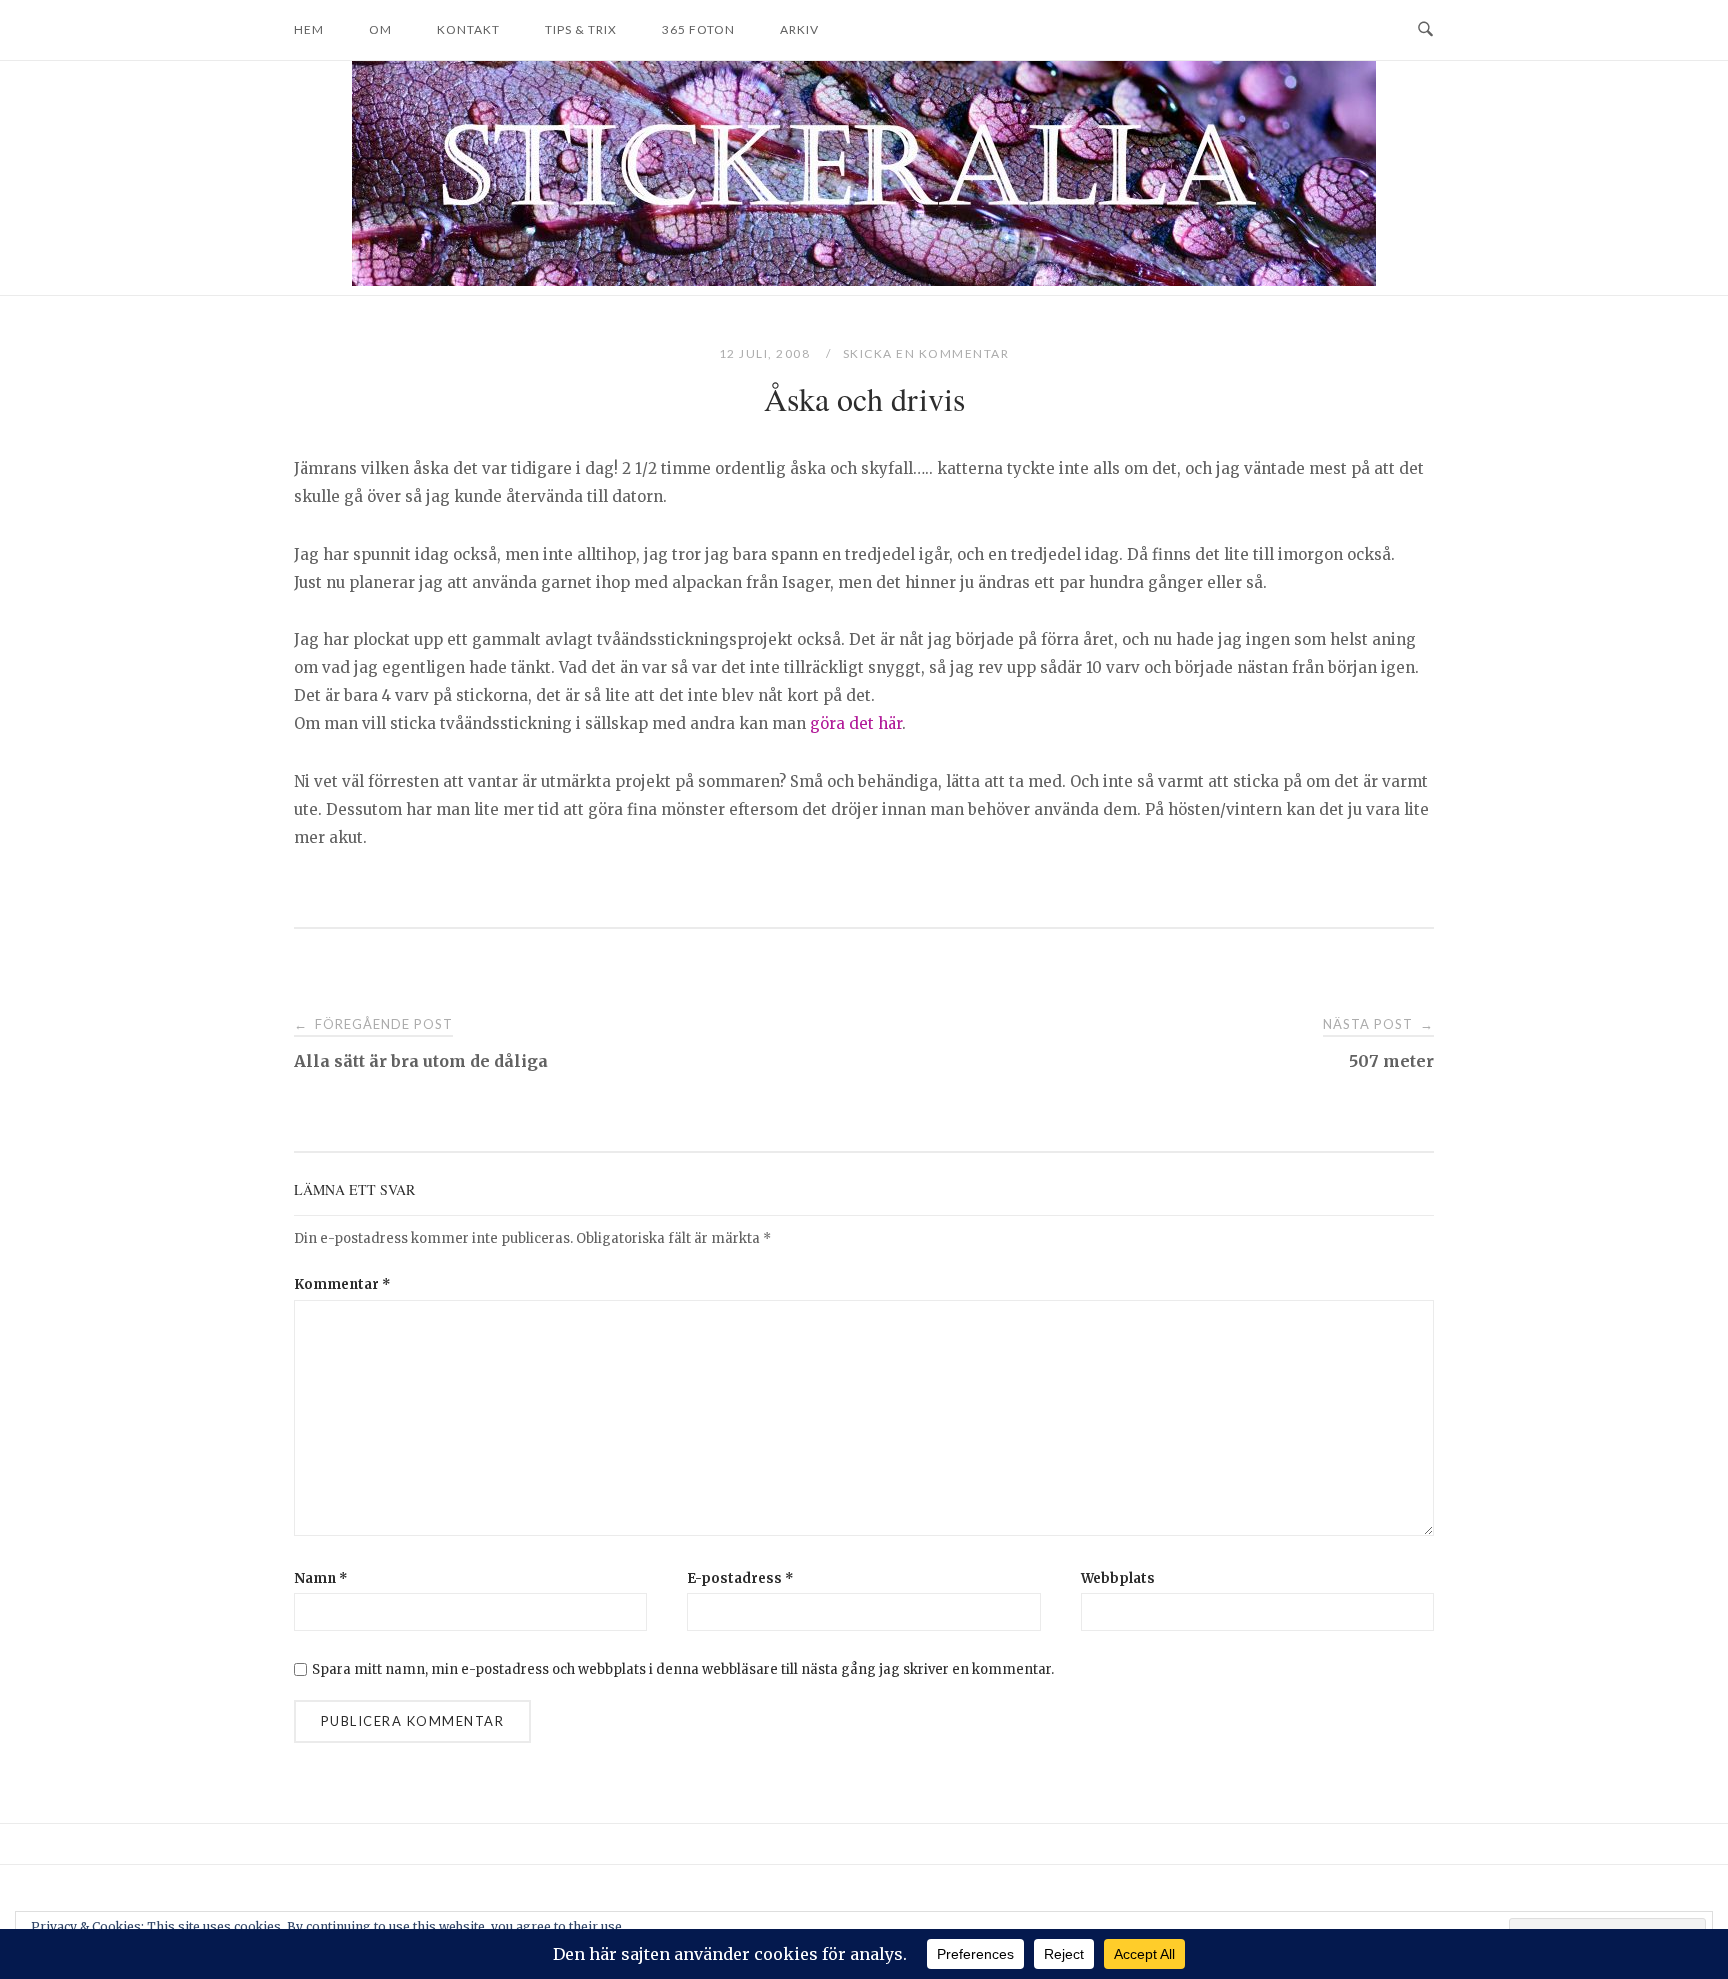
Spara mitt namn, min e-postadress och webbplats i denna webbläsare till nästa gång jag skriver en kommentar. (683, 1669)
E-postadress (740, 1578)
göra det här (856, 723)
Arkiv (799, 29)
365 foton (698, 29)
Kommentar (342, 1284)
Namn (321, 1578)
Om (380, 29)
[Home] (864, 280)
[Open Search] (1425, 30)
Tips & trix (581, 29)
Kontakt (468, 29)
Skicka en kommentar (926, 353)
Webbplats (1118, 1578)
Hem (309, 29)
